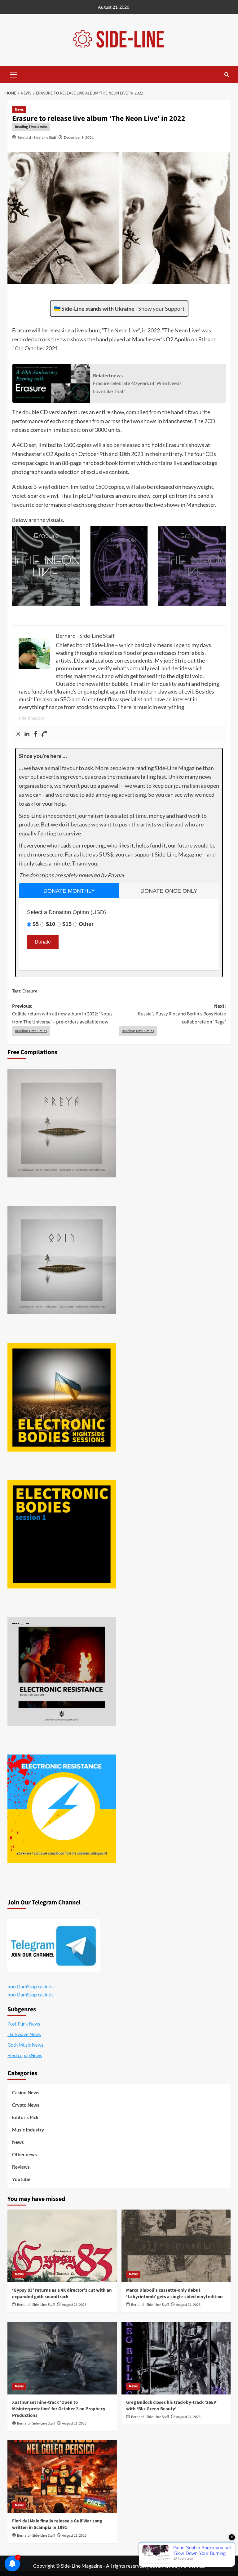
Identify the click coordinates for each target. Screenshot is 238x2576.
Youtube (21, 2179)
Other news (24, 2154)
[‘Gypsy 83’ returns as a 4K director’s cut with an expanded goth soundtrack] (62, 2246)
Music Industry (28, 2130)
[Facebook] (36, 734)
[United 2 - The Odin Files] (62, 1260)
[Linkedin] (27, 734)
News (19, 110)
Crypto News (26, 2105)
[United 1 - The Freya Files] (62, 1123)
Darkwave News (24, 2034)
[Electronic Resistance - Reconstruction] (62, 1671)
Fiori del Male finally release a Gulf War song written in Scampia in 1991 (57, 2524)
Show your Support (161, 309)
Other (86, 924)
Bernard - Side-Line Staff (37, 137)
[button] (14, 74)
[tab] (69, 890)
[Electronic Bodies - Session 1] (62, 1534)
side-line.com (31, 718)
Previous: (62, 1014)
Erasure (30, 991)
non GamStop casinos (31, 1986)
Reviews (21, 2167)
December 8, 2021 (79, 137)
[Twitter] (18, 734)
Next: (182, 1014)
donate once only (169, 891)
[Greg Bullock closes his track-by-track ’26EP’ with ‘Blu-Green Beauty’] (176, 2358)
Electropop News (25, 2055)
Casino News (26, 2092)
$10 (51, 924)
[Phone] (44, 734)
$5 (36, 924)
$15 (67, 924)
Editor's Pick (25, 2117)
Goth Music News (25, 2045)
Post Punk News (24, 2024)
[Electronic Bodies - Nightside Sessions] (62, 1397)
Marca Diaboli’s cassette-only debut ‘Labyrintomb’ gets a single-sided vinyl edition (174, 2293)
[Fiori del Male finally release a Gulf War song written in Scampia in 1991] (62, 2477)
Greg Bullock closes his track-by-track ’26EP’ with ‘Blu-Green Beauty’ (172, 2406)
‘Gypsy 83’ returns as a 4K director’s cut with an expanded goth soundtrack (62, 2293)
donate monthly (69, 891)
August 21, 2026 (74, 2305)
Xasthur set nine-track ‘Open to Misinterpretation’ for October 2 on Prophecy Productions (59, 2409)
